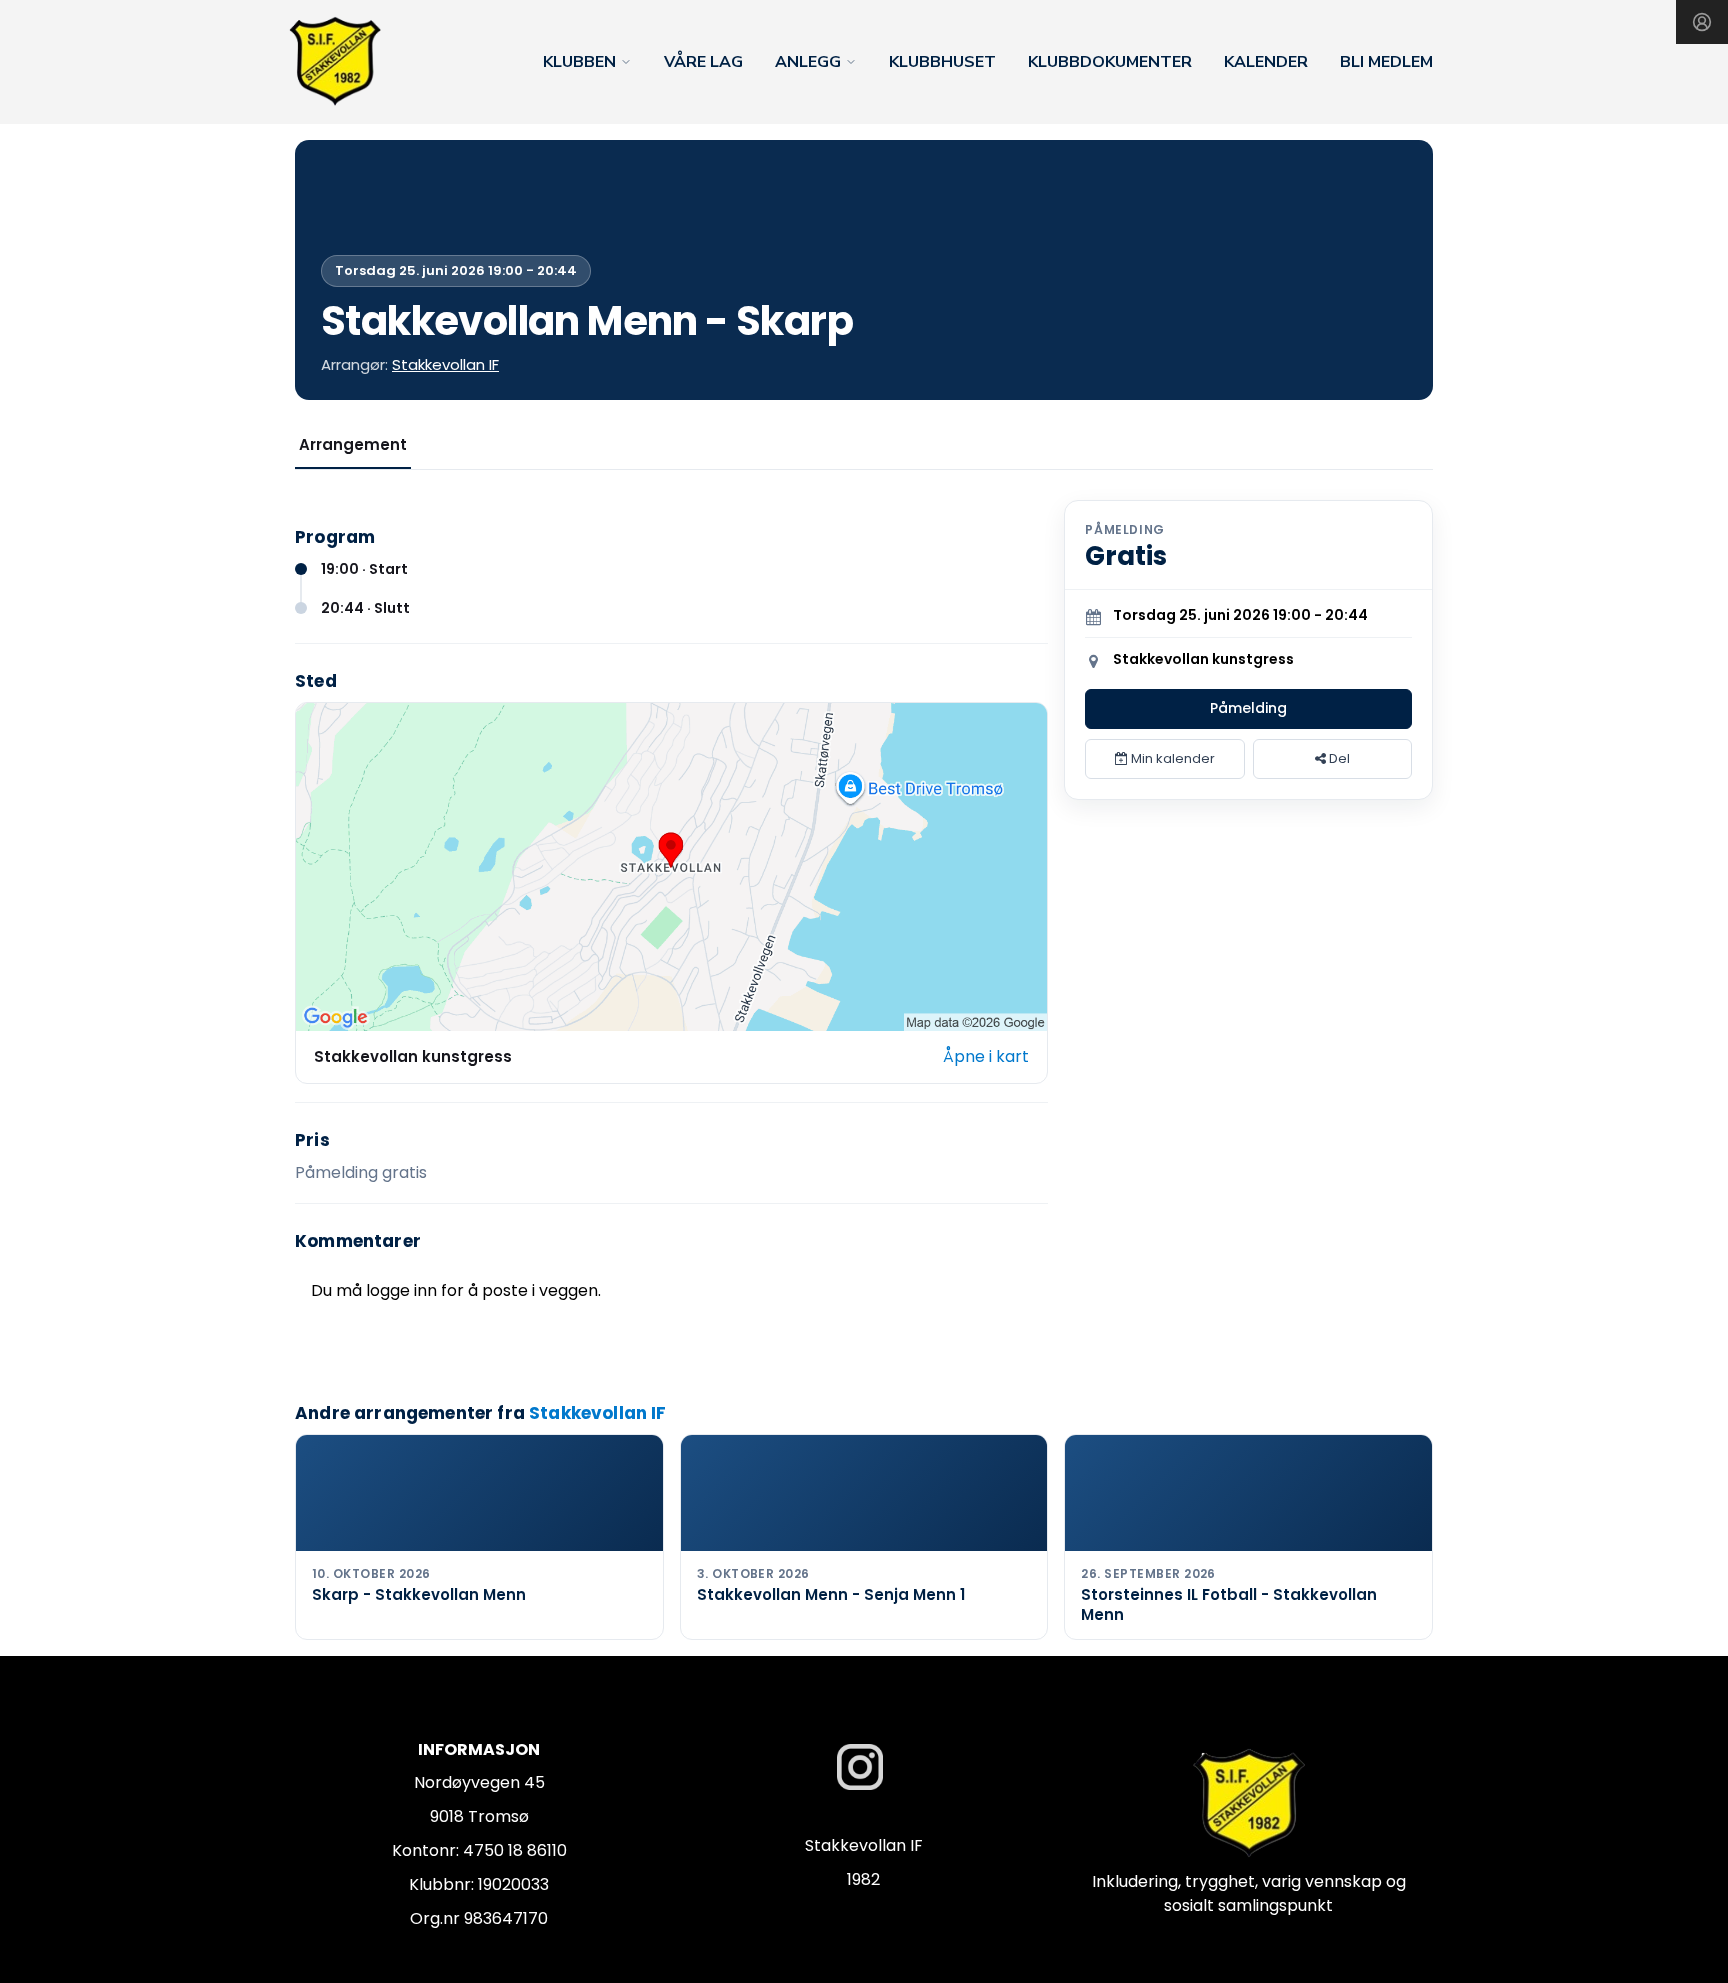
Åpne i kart (986, 1056)
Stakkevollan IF (445, 364)
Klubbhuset (942, 62)
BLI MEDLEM (1386, 62)
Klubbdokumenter (1110, 62)
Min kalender (1171, 758)
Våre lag (703, 62)
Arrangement (353, 444)
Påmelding (1248, 708)
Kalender (1266, 62)
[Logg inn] (1702, 22)
